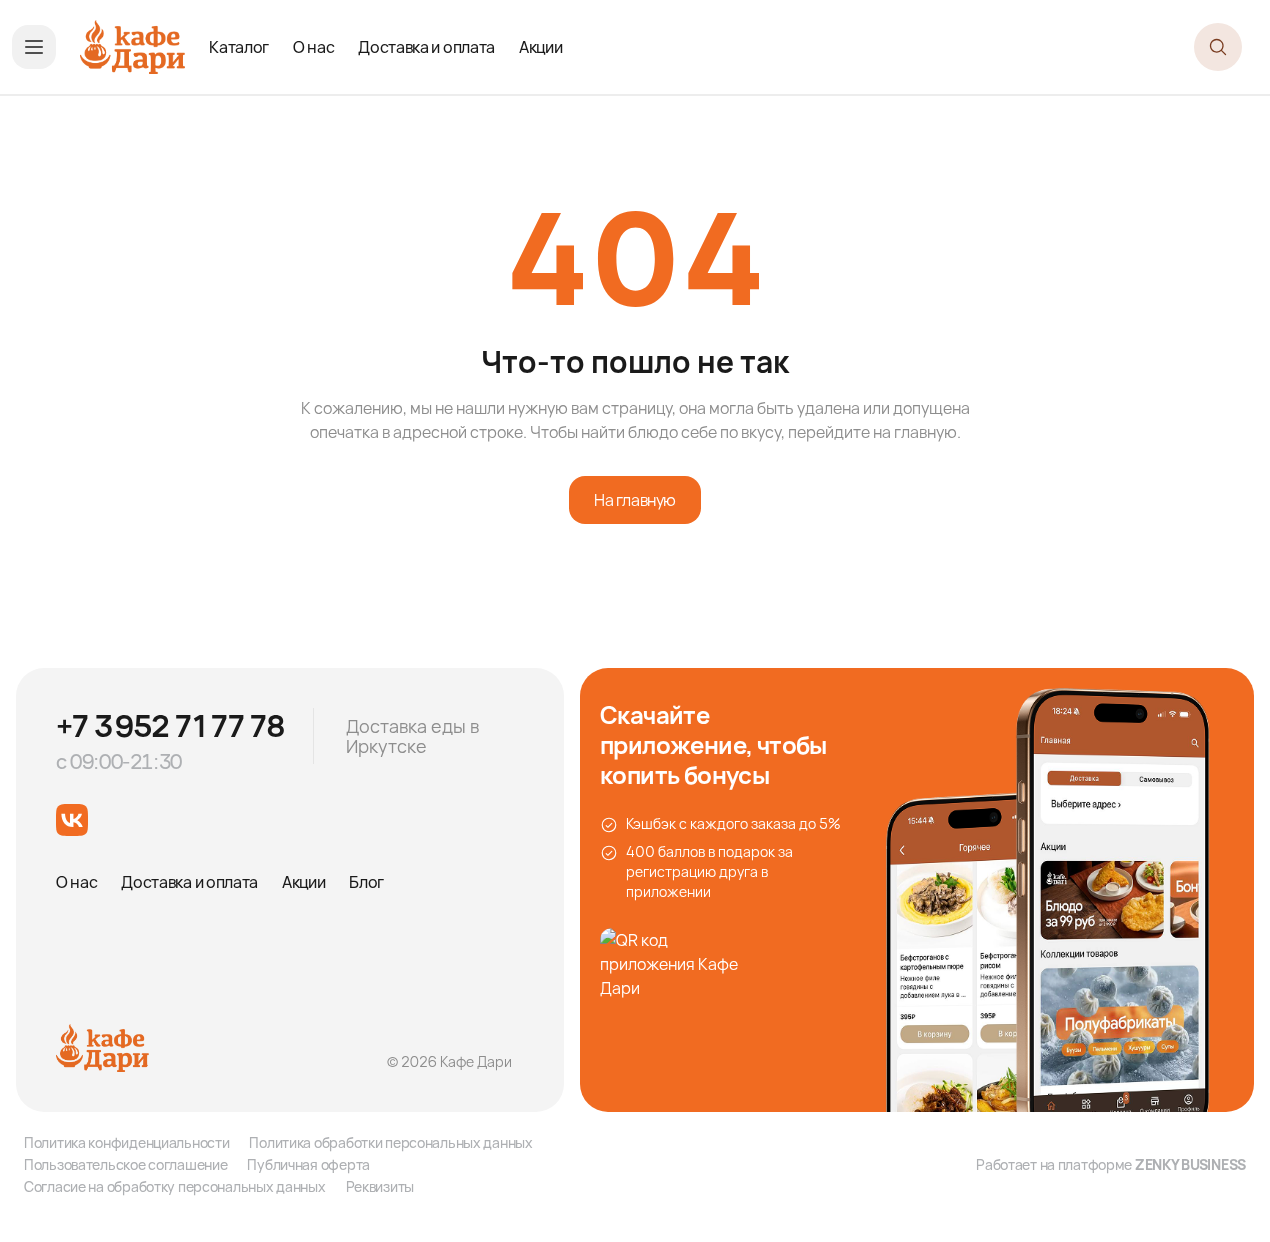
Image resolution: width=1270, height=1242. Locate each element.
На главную (635, 500)
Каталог (239, 47)
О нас (313, 47)
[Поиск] (1218, 47)
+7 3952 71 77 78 (170, 726)
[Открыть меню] (34, 47)
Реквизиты (380, 1187)
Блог (366, 882)
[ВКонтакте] (72, 820)
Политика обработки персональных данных (390, 1143)
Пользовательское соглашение (125, 1165)
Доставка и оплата (426, 47)
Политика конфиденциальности (126, 1143)
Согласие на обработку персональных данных (175, 1187)
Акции (540, 47)
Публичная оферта (308, 1165)
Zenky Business (1190, 1164)
